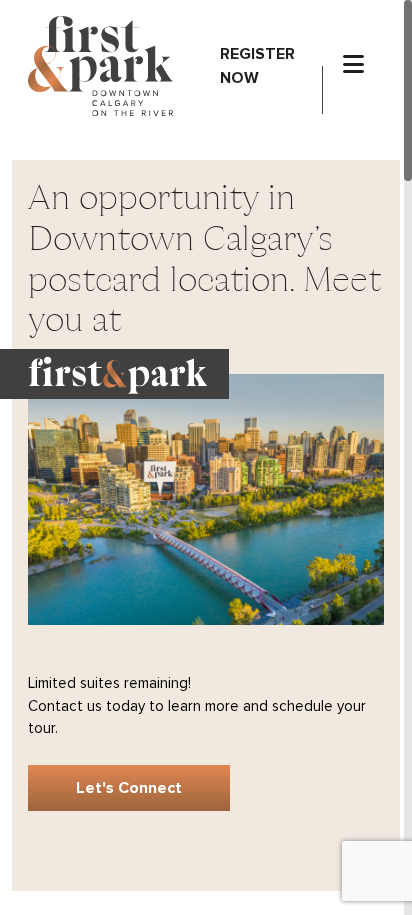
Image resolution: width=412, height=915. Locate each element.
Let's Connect (129, 788)
